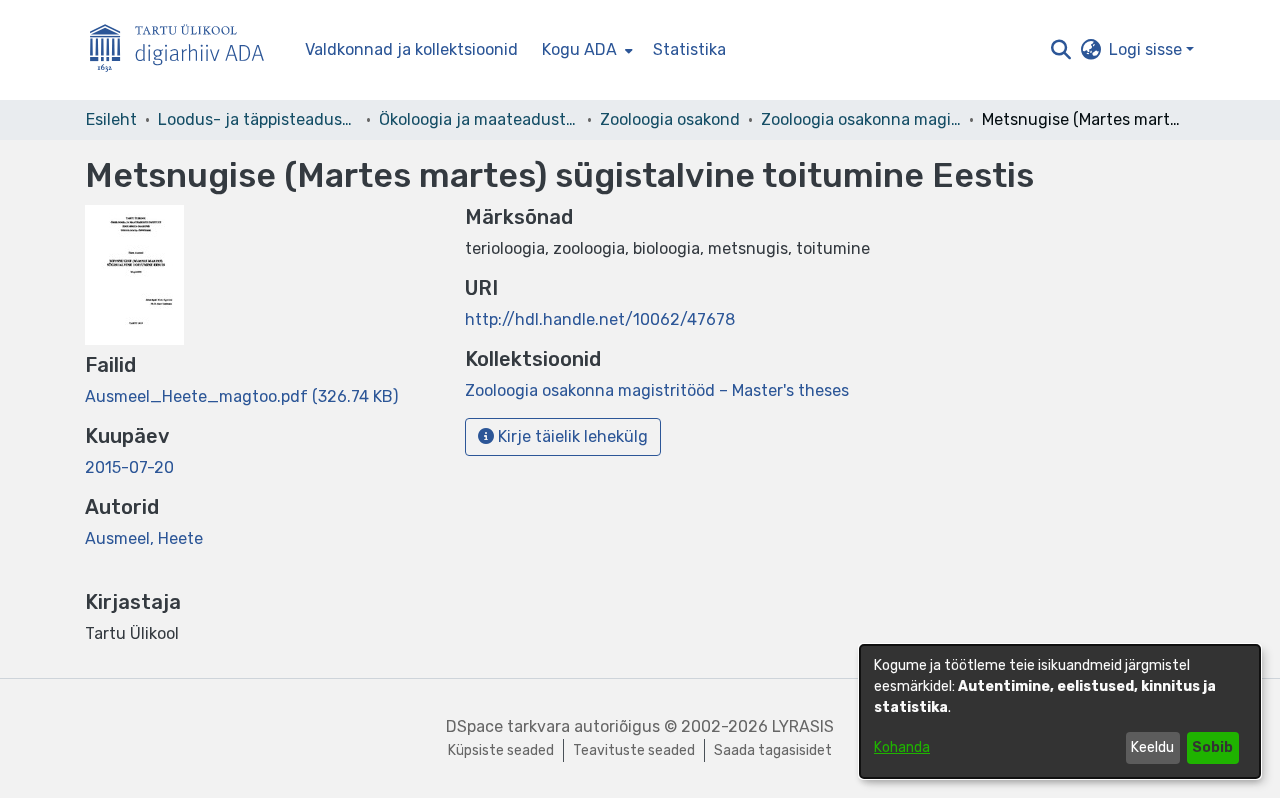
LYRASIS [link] (803, 726)
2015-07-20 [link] (129, 467)
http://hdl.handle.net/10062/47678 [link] (600, 319)
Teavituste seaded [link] (634, 750)
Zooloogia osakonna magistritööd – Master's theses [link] (861, 119)
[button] (1060, 50)
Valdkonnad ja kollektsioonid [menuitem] (411, 49)
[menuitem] (585, 50)
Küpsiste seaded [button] (501, 750)
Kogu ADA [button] (579, 49)
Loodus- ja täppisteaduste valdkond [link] (258, 119)
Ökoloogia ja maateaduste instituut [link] (479, 119)
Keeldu (1152, 747)
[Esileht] (185, 50)
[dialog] (1060, 711)
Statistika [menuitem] (689, 49)
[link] (241, 396)
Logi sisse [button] (1147, 49)
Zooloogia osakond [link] (670, 119)
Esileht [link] (111, 119)
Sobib (1212, 747)
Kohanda (902, 747)
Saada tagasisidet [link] (773, 750)
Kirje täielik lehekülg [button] (571, 436)
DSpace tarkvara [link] (508, 726)
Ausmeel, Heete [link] (144, 538)
